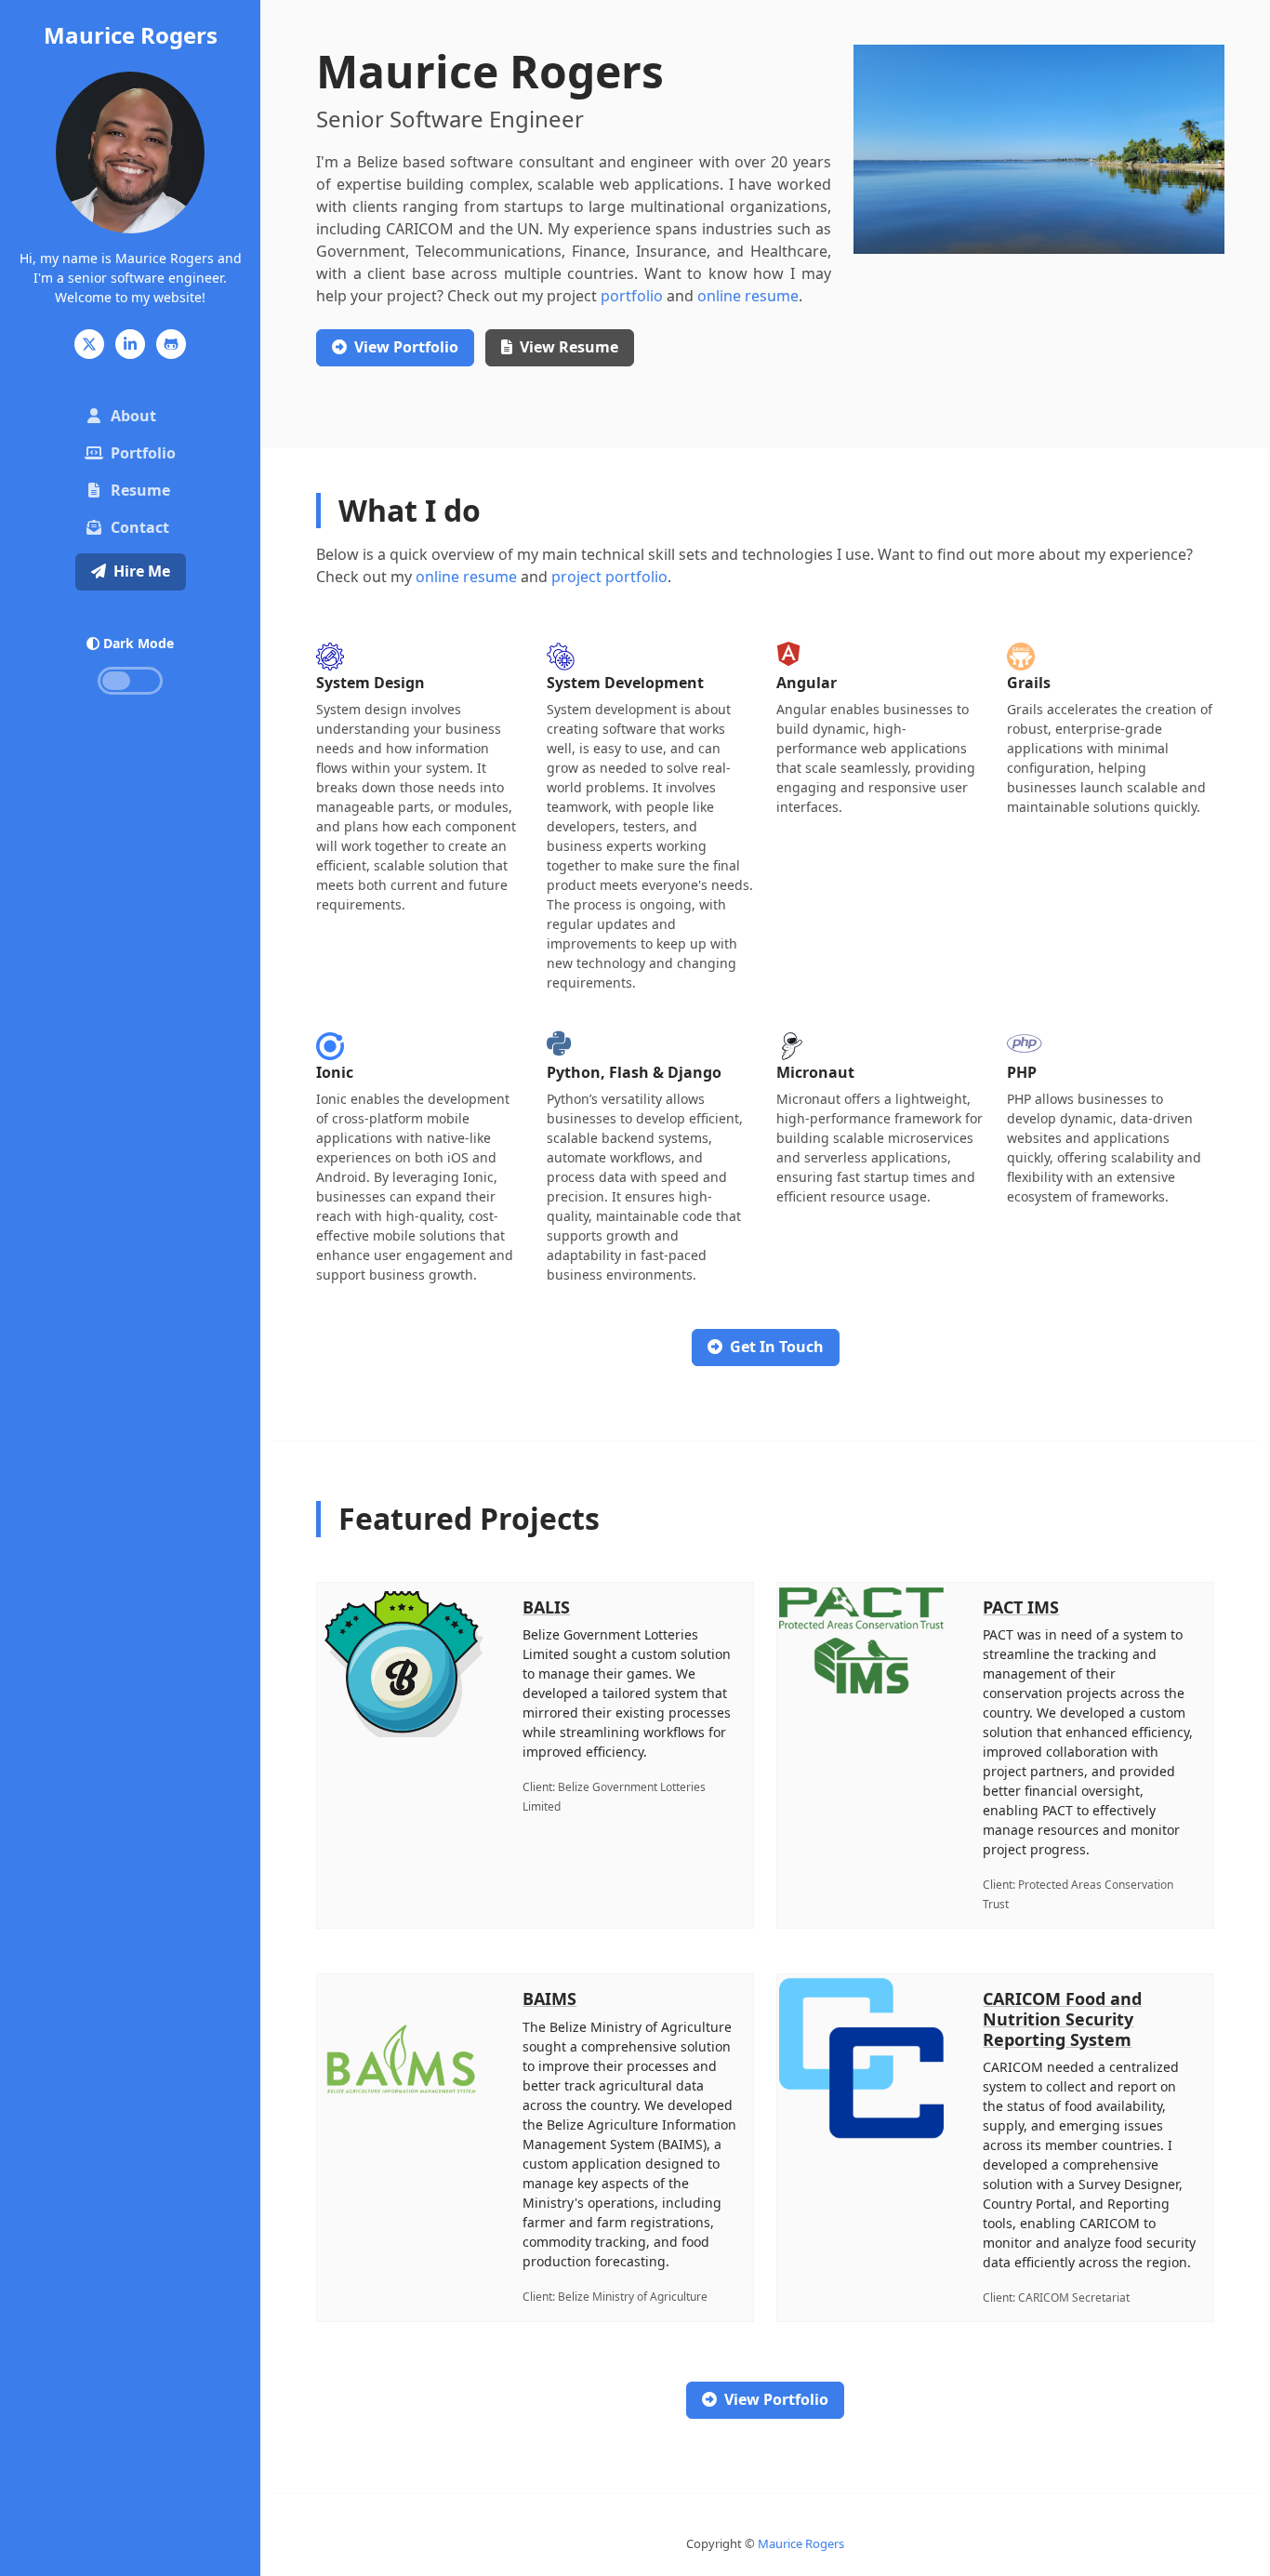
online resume (748, 296)
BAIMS (549, 1998)
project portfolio (609, 577)
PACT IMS (1021, 1607)
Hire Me (142, 571)
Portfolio (143, 453)
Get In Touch (777, 1347)
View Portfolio (776, 2399)
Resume (140, 490)
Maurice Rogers (131, 35)
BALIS (546, 1607)
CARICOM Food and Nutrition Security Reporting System (1062, 2018)
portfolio (632, 296)
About (133, 416)
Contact (140, 527)
